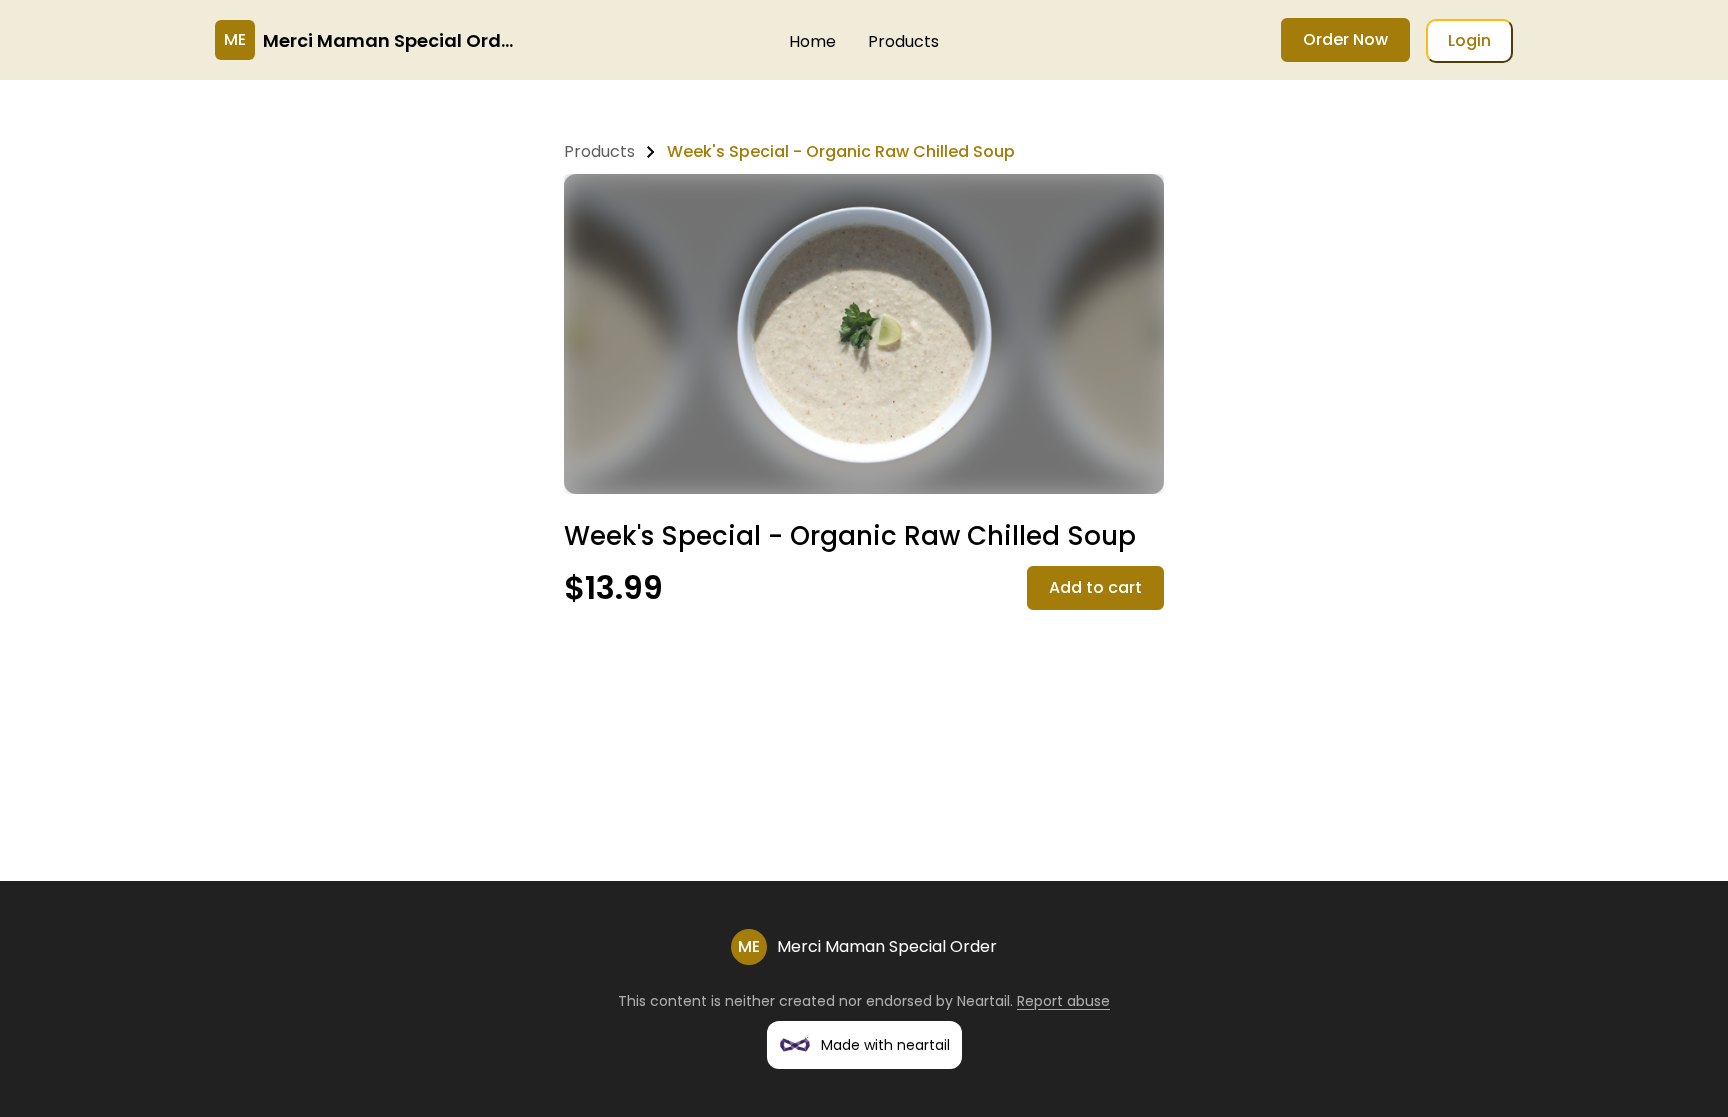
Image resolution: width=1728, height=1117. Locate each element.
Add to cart (1095, 587)
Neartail (983, 1001)
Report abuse (1063, 1001)
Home (812, 41)
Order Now (1345, 39)
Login (1469, 40)
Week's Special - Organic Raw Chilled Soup (841, 151)
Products (903, 41)
